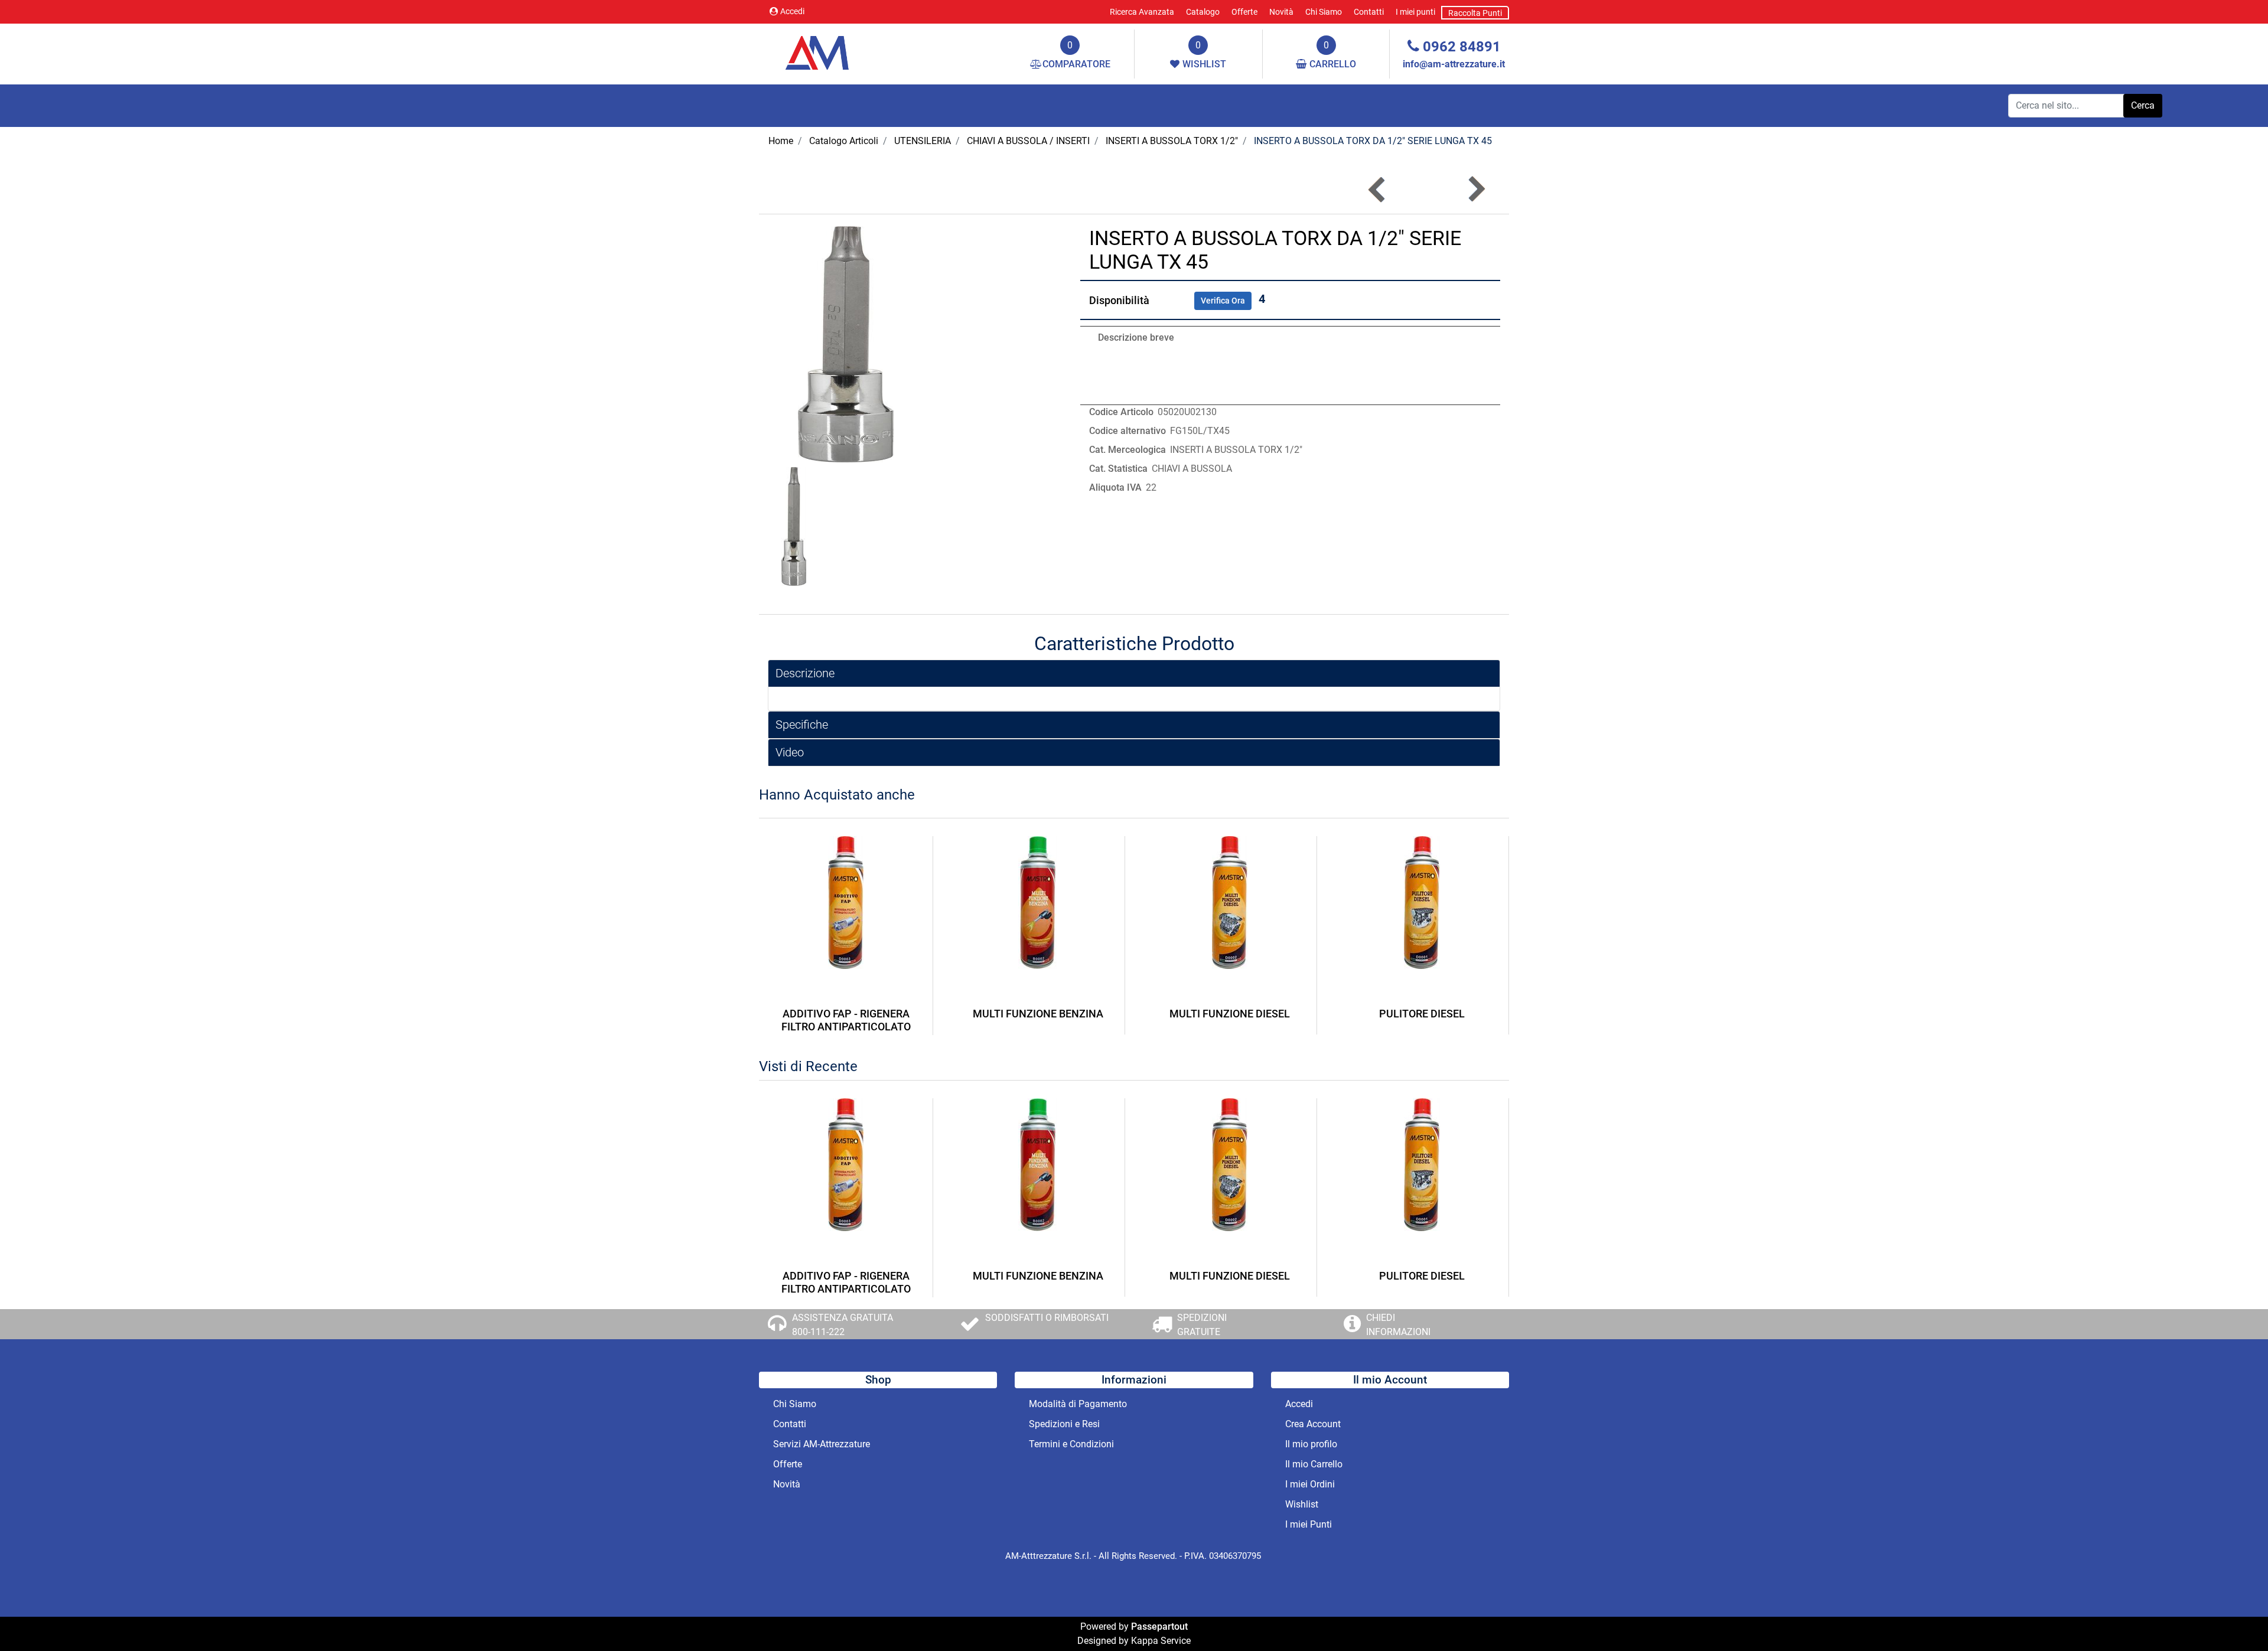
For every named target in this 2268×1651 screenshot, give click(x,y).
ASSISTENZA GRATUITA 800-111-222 (843, 1325)
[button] (2143, 106)
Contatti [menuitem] (1369, 12)
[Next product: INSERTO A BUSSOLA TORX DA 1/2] (1476, 189)
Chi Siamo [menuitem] (1324, 12)
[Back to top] (2235, 1618)
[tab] (1134, 673)
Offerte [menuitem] (1244, 12)
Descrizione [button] (805, 673)
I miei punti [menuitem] (1415, 12)
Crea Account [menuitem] (1313, 1424)
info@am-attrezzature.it (1454, 64)
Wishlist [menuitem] (1302, 1504)
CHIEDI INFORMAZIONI (1398, 1325)
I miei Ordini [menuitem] (1310, 1484)
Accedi (792, 11)
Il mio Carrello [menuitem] (1314, 1464)
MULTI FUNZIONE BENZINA (1038, 1014)
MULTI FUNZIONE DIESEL (1230, 1014)
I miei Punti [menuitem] (1309, 1524)
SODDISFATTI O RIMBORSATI (1047, 1318)
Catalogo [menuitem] (1203, 12)
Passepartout (1159, 1626)
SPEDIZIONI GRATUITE (1202, 1325)
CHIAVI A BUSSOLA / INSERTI (1028, 141)
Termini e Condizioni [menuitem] (1071, 1444)
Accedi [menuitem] (1299, 1404)
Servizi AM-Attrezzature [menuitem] (822, 1444)
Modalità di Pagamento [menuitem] (1078, 1404)
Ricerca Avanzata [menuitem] (1142, 12)
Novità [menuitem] (1281, 12)
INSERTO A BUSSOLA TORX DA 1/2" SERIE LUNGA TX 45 (1373, 141)
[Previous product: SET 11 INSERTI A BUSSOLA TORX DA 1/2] (1378, 189)
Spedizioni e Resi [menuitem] (1064, 1424)
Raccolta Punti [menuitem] (1475, 13)
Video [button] (790, 752)
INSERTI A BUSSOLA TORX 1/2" (1172, 141)
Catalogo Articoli (844, 141)
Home (781, 141)
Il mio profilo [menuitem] (1311, 1444)
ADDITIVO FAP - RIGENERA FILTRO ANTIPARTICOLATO (846, 1020)
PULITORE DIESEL (1422, 1014)
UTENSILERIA (923, 141)
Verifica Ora (1223, 301)
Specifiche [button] (802, 725)
